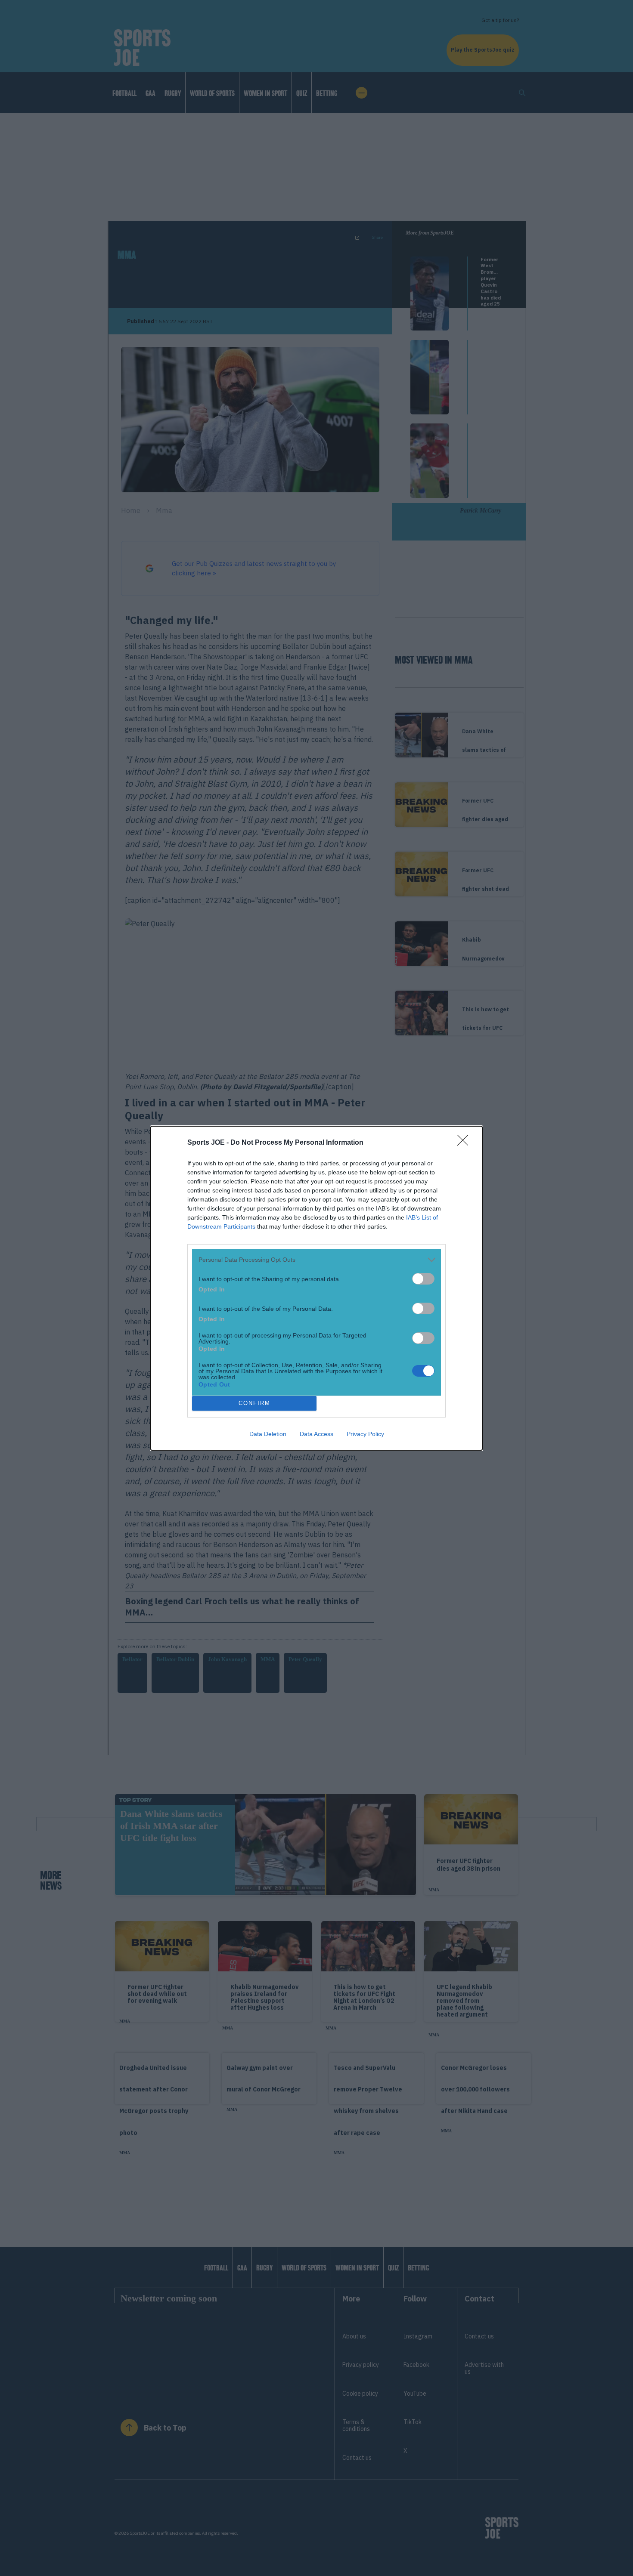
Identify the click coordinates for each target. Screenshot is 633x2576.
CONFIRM (254, 1403)
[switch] (423, 1279)
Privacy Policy (365, 1434)
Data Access (316, 1434)
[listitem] (316, 1260)
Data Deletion (268, 1434)
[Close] (465, 1143)
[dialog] (316, 1288)
